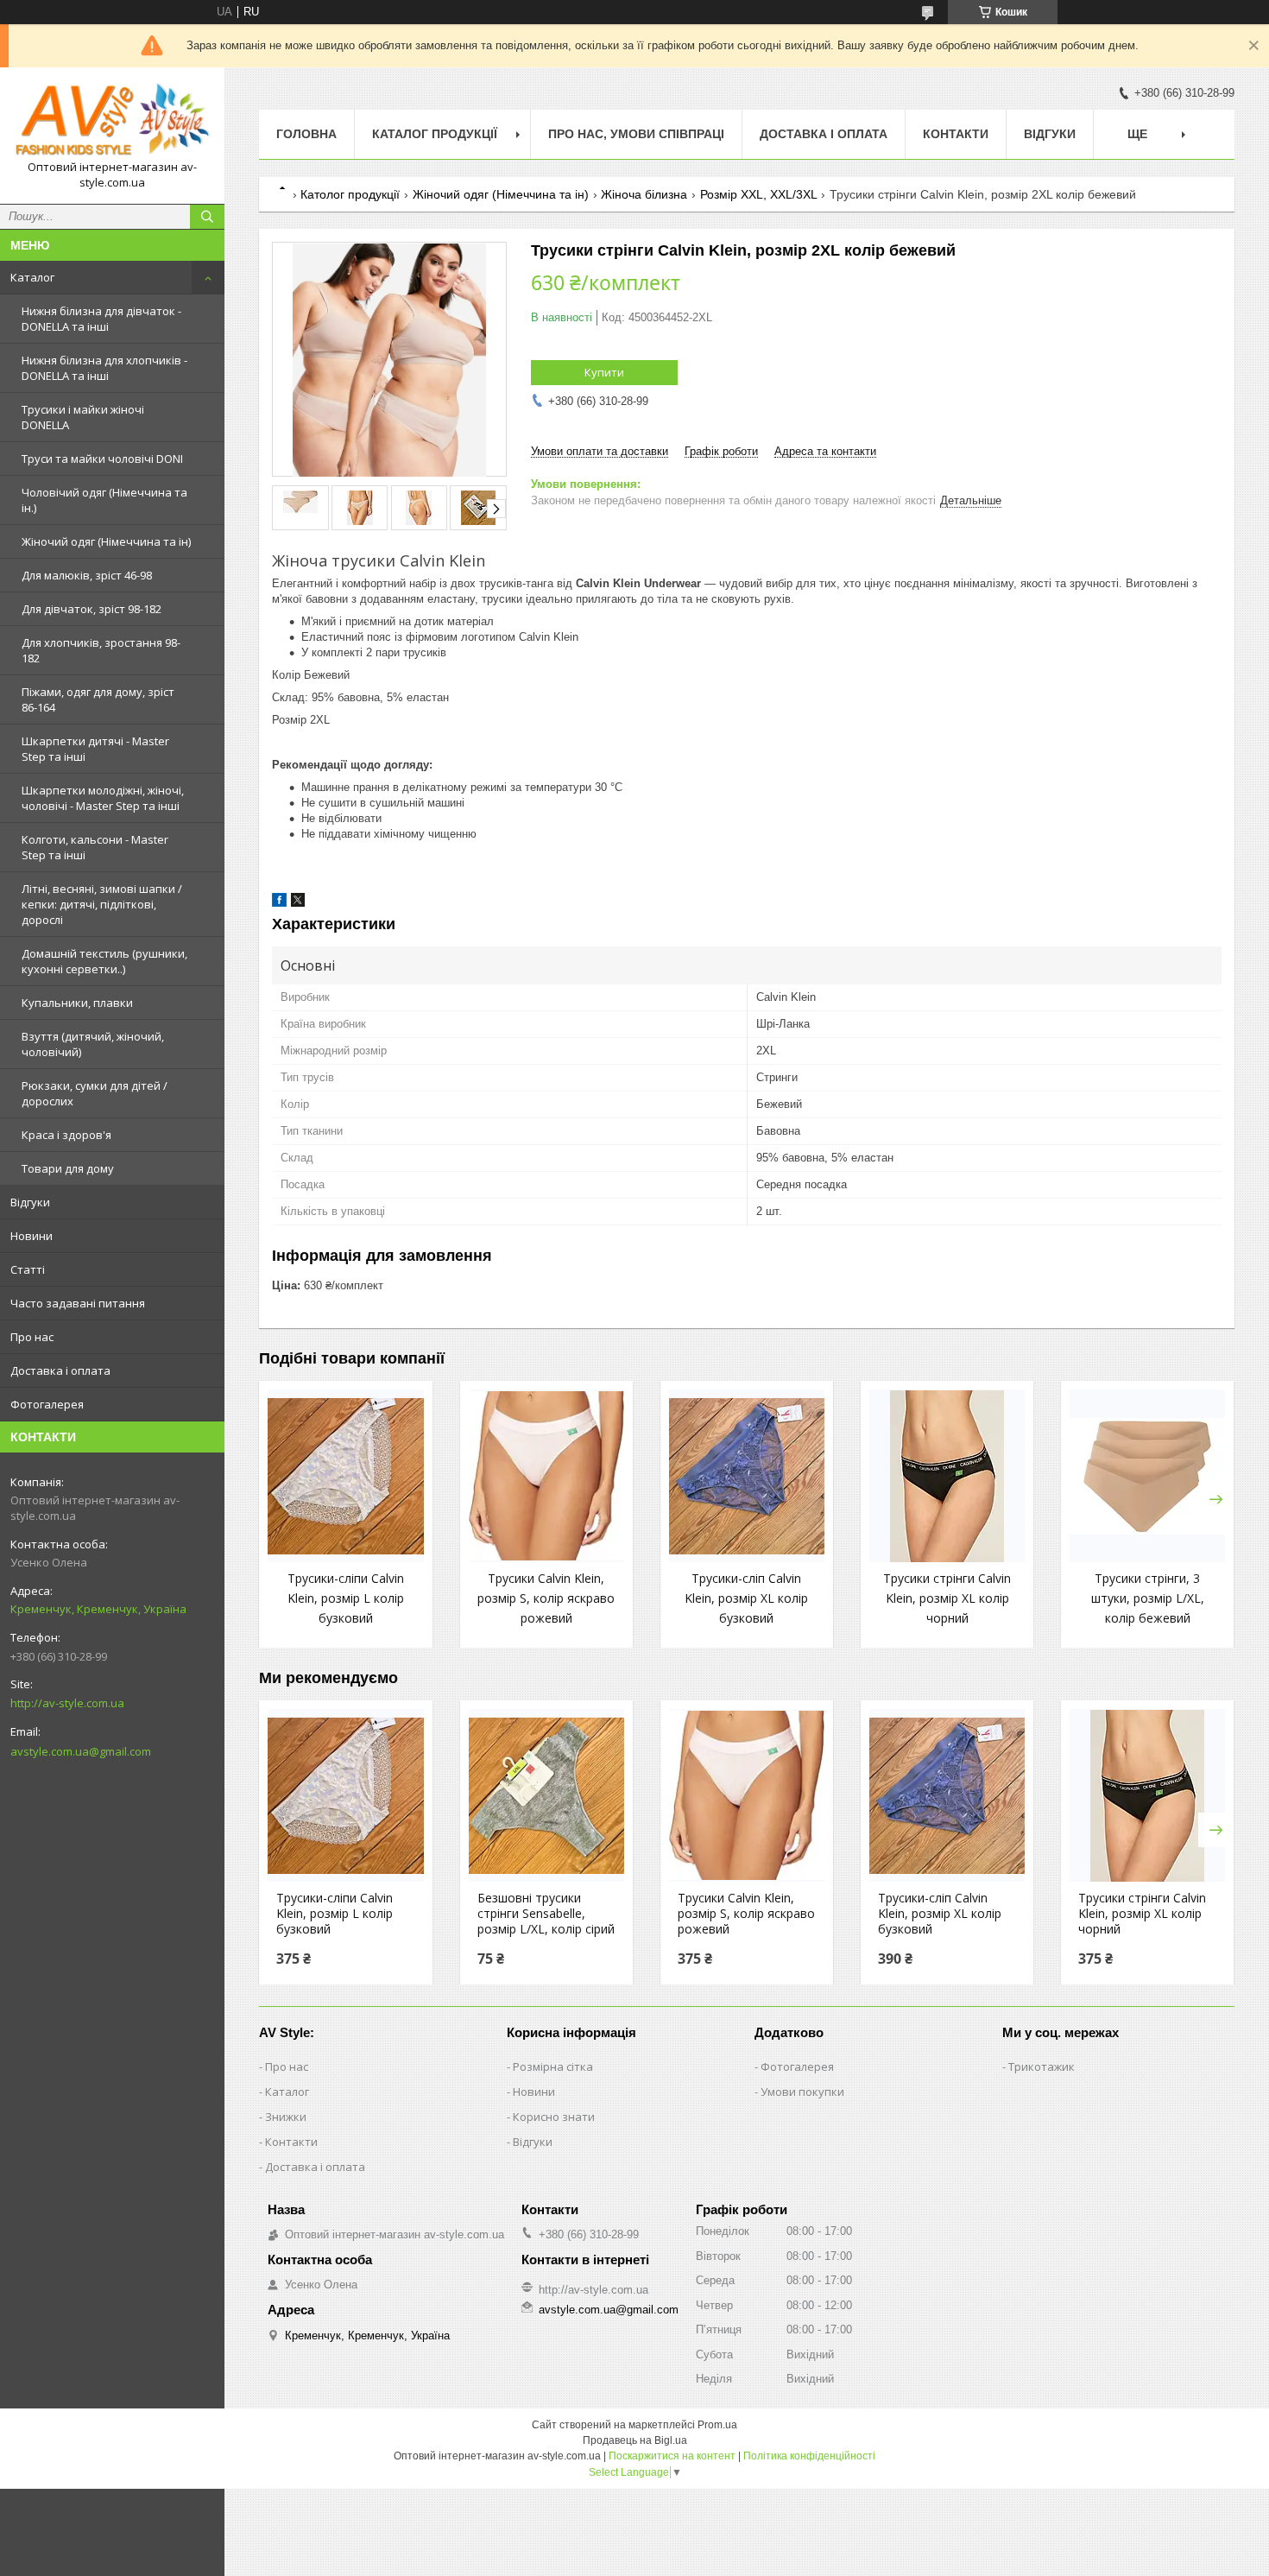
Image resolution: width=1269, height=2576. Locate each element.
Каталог (32, 277)
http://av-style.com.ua (67, 1703)
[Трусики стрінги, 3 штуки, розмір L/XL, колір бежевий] (1147, 1476)
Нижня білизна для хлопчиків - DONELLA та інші (104, 368)
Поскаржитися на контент (672, 2456)
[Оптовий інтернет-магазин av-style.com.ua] (112, 120)
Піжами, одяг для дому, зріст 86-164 (98, 699)
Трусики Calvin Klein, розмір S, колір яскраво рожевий (546, 1598)
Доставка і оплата (60, 1370)
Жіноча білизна (644, 194)
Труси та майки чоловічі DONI (102, 459)
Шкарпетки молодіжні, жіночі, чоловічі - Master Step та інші (103, 798)
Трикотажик (1042, 2066)
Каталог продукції (435, 134)
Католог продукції (350, 194)
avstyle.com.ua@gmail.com (81, 1751)
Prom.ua (717, 2425)
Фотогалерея (47, 1404)
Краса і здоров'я (66, 1135)
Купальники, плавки (77, 1003)
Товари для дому (68, 1168)
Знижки (286, 2117)
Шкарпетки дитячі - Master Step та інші (95, 749)
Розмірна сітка (553, 2066)
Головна (306, 134)
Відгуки (30, 1202)
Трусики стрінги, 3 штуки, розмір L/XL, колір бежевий (1148, 1598)
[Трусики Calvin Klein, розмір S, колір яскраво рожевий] (546, 1476)
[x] (298, 903)
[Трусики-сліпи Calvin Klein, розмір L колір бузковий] (345, 1476)
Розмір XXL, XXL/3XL (759, 194)
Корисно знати (554, 2117)
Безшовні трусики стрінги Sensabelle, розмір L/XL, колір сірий (546, 1914)
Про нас (32, 1337)
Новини (32, 1236)
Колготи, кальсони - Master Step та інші (95, 847)
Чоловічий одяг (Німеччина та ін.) (104, 500)
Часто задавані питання (78, 1303)
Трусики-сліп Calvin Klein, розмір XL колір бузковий (746, 1598)
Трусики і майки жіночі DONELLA (83, 417)
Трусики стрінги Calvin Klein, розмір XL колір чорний (947, 1598)
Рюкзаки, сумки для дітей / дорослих (95, 1093)
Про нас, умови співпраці (636, 134)
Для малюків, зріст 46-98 (87, 575)
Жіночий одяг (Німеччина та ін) (106, 541)
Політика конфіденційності (809, 2456)
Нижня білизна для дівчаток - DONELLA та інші (101, 319)
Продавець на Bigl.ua (635, 2440)
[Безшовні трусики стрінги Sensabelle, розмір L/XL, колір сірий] (546, 1795)
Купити (604, 372)
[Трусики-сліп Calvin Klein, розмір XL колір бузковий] (747, 1476)
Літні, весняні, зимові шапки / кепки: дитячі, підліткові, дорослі (102, 904)
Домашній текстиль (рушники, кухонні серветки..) (104, 961)
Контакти (956, 134)
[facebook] (279, 903)
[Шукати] (207, 217)
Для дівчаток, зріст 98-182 (92, 609)
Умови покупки (802, 2092)
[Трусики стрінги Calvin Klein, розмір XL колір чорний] (947, 1476)
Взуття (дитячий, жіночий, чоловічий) (93, 1044)
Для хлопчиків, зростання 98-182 (101, 650)
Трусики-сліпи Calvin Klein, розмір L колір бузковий (346, 1598)
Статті (28, 1269)
